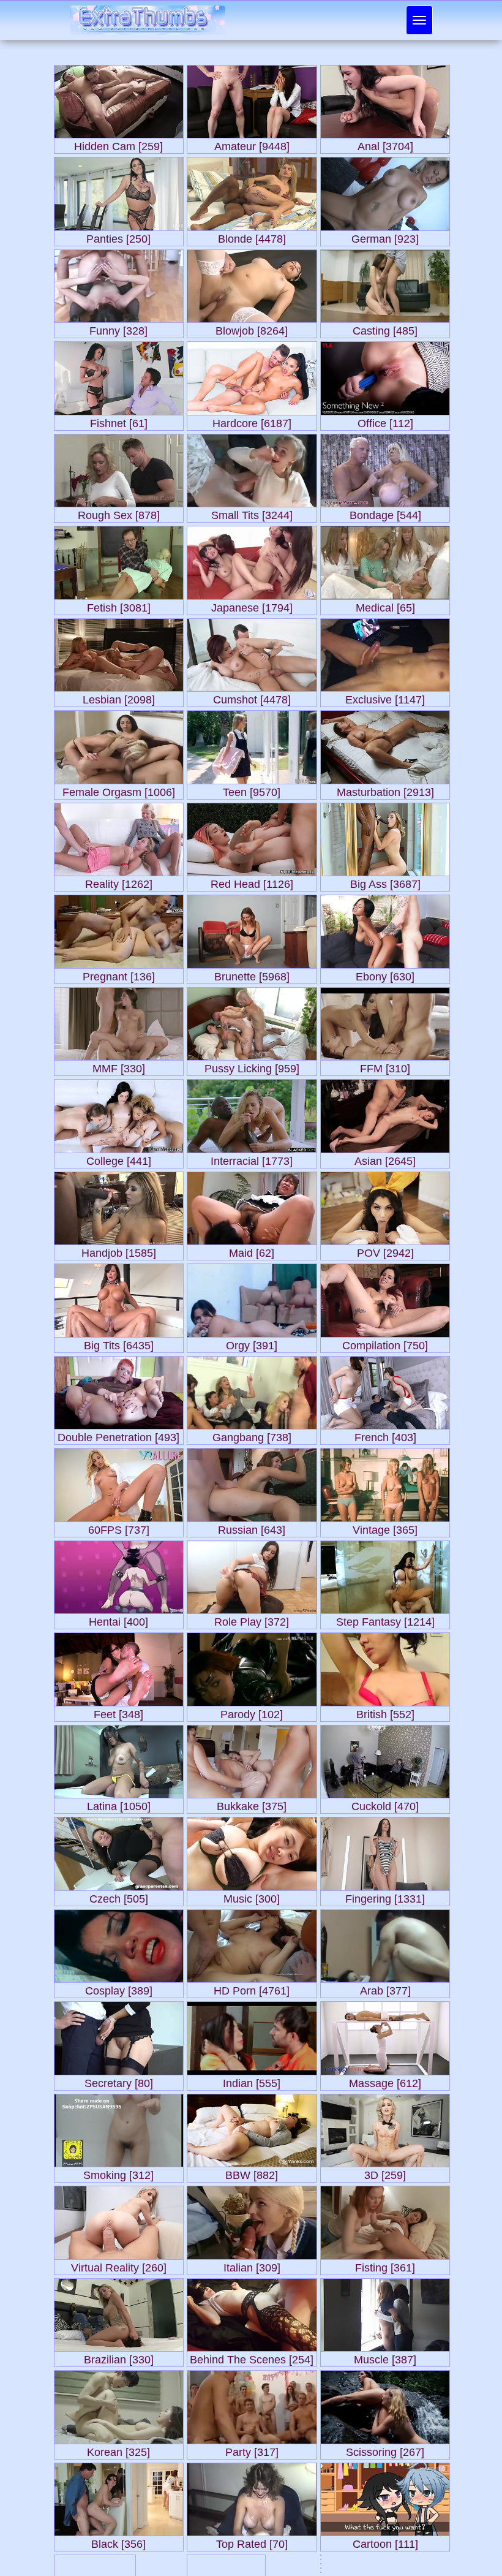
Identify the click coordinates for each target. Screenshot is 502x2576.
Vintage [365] (385, 1527)
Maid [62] (252, 1250)
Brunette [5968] (252, 974)
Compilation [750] (385, 1343)
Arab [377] (385, 1988)
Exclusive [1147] (385, 697)
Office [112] (385, 421)
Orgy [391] (252, 1343)
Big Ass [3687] (385, 881)
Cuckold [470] (385, 1804)
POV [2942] (385, 1250)
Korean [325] (118, 2449)
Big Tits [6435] (119, 1343)
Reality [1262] (119, 881)
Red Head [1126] (252, 881)
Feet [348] (118, 1712)
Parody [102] (252, 1712)
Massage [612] (385, 2081)
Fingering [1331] (385, 1896)
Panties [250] (118, 236)
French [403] (385, 1435)
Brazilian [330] (119, 2357)
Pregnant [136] (119, 974)
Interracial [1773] (252, 1158)
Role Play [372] (252, 1619)
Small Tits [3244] (252, 513)
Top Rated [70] (252, 2541)
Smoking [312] (118, 2173)
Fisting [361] (385, 2265)
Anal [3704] (385, 144)
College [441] (119, 1158)
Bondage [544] (385, 513)
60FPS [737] (119, 1527)
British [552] (385, 1712)
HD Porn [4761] (252, 1988)
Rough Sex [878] (119, 513)
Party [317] (252, 2449)
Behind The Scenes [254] (252, 2357)
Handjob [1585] (119, 1250)
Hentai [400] (118, 1619)
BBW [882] (252, 2173)
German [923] (385, 236)
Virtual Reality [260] (119, 2265)
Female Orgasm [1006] (119, 790)
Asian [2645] (385, 1158)
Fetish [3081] (119, 605)
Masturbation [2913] (385, 790)
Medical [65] (385, 605)
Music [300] (252, 1896)
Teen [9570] (252, 790)
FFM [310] (385, 1066)
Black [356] (118, 2541)
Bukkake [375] (252, 1804)
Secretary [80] (119, 2081)
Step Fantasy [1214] (385, 1619)
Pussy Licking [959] (252, 1066)
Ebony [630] (385, 974)
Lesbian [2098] (119, 697)
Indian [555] (252, 2081)
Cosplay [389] (119, 1988)
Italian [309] (252, 2265)
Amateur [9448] (252, 144)
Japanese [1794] (252, 605)
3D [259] (385, 2173)
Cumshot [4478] (252, 697)
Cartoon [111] (385, 2541)
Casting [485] (385, 328)
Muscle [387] (385, 2357)
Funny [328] (118, 328)
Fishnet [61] (119, 421)
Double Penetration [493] (118, 1435)
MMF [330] (119, 1066)
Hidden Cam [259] (118, 144)
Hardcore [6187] (252, 421)
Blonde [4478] (252, 236)
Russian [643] (252, 1527)
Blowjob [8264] (252, 328)
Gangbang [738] (252, 1435)
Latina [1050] (119, 1804)
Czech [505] (119, 1896)
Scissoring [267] (385, 2449)
